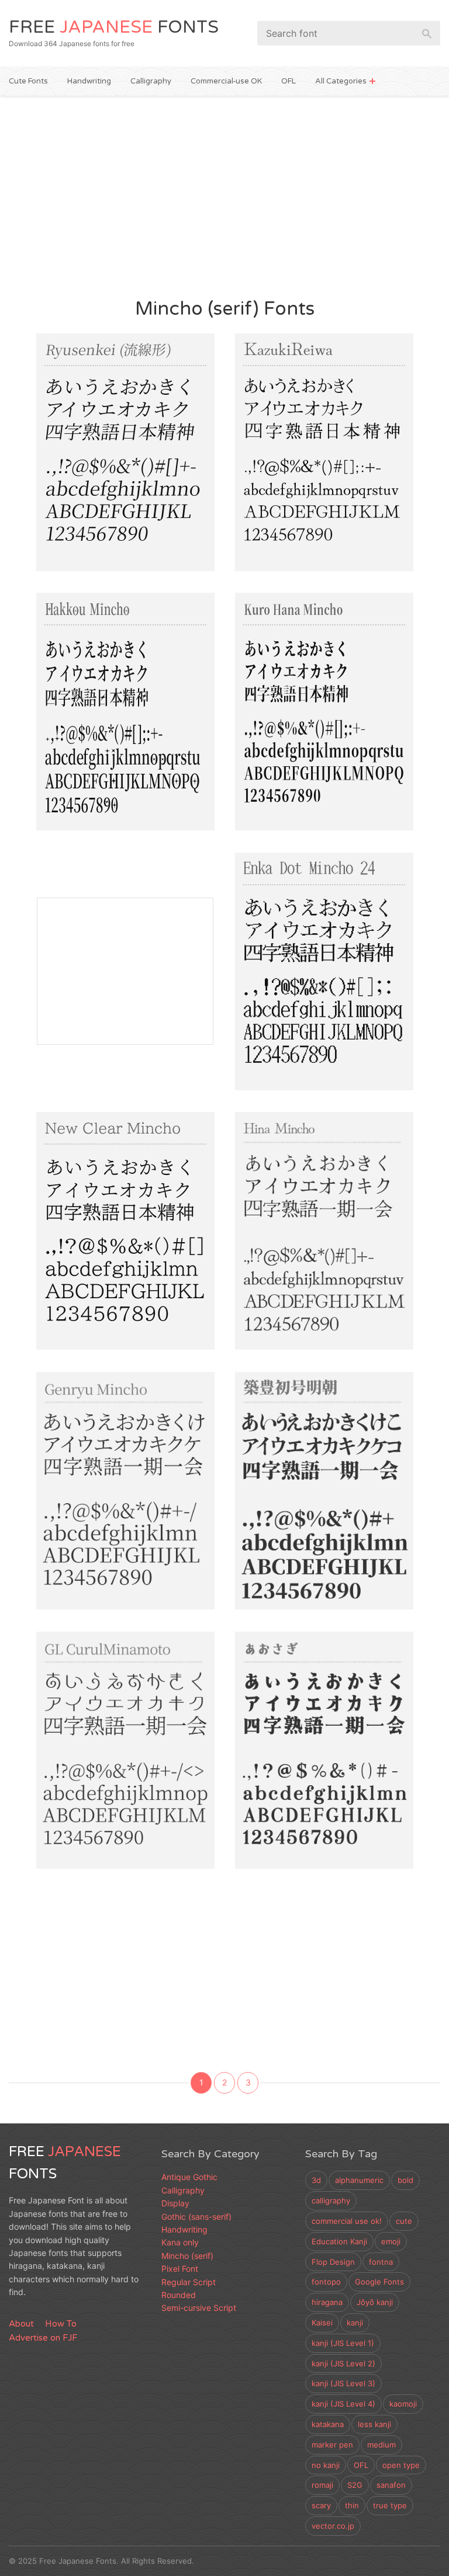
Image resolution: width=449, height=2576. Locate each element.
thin (352, 2505)
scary (321, 2505)
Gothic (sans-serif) (196, 2217)
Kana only (180, 2242)
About (21, 2324)
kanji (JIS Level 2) (343, 2363)
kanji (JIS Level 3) (343, 2383)
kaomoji (403, 2404)
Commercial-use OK (226, 81)
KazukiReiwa (286, 424)
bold (405, 2180)
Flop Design (333, 2262)
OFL (289, 81)
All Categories (341, 81)
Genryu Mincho (97, 1463)
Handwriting (89, 81)
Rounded (179, 2295)
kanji (355, 2323)
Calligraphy (151, 81)
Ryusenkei (79, 424)
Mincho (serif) (74, 553)
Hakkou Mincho (97, 684)
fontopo (326, 2282)
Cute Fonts (28, 81)
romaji (322, 2485)
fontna (381, 2262)
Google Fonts (379, 2282)
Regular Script (189, 2282)
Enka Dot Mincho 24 (312, 943)
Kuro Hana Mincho (306, 684)
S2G (355, 2485)
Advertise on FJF (43, 2338)
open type (401, 2465)
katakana (328, 2424)
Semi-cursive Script (199, 2308)
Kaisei (322, 2323)
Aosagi (267, 1722)
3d (316, 2180)
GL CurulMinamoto (109, 1722)
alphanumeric (359, 2180)
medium (381, 2445)
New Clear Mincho (106, 1203)
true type (390, 2505)
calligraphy (331, 2200)
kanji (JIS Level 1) (343, 2343)
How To (61, 2324)
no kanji (326, 2465)
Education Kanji (339, 2241)
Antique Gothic (189, 2177)
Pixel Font (326, 1073)
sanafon (391, 2485)
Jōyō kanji (375, 2302)
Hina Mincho (286, 1203)
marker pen (332, 2445)
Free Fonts (114, 27)
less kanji (374, 2424)
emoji (391, 2241)
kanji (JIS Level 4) (343, 2404)
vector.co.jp (333, 2526)
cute (404, 2221)
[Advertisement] (224, 195)
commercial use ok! (347, 2221)
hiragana (327, 2302)
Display (64, 1851)
